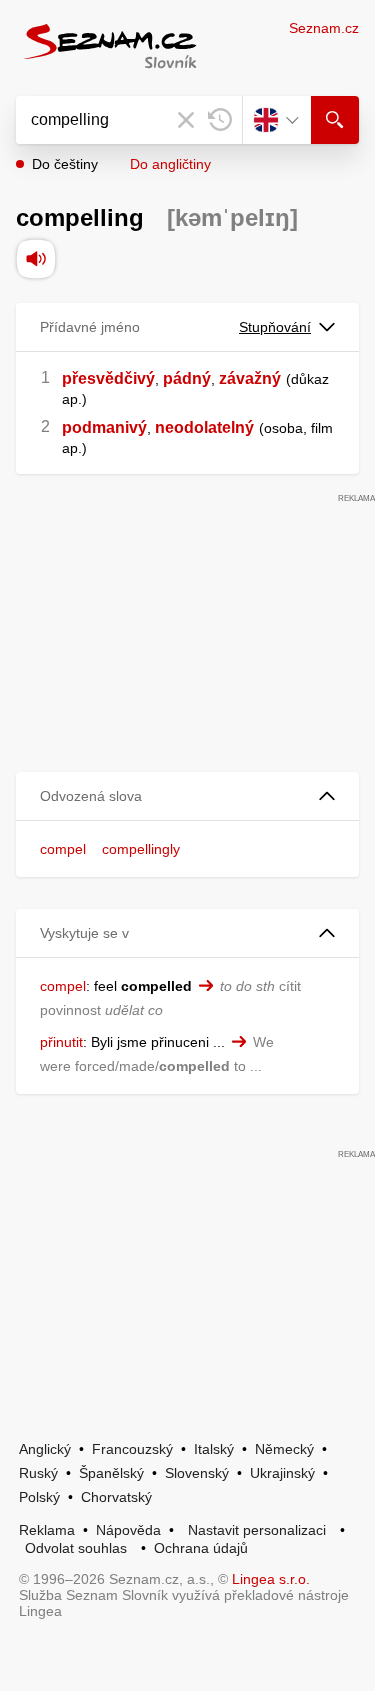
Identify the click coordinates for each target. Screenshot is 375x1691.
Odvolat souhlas (76, 1548)
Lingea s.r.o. (271, 1579)
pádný (187, 378)
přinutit (61, 1042)
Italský (214, 1449)
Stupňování (275, 327)
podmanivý (104, 427)
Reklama (47, 1530)
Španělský (111, 1473)
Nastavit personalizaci (257, 1530)
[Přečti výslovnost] (36, 259)
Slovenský (197, 1473)
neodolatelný (204, 427)
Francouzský (132, 1449)
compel (63, 849)
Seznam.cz (324, 28)
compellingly (141, 849)
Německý (284, 1449)
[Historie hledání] (220, 120)
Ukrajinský (282, 1473)
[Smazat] (186, 120)
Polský (39, 1497)
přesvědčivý (108, 378)
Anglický (45, 1449)
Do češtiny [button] (65, 164)
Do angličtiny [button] (170, 164)
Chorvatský (116, 1497)
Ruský (38, 1473)
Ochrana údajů (201, 1548)
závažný (250, 378)
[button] (187, 796)
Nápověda (128, 1530)
